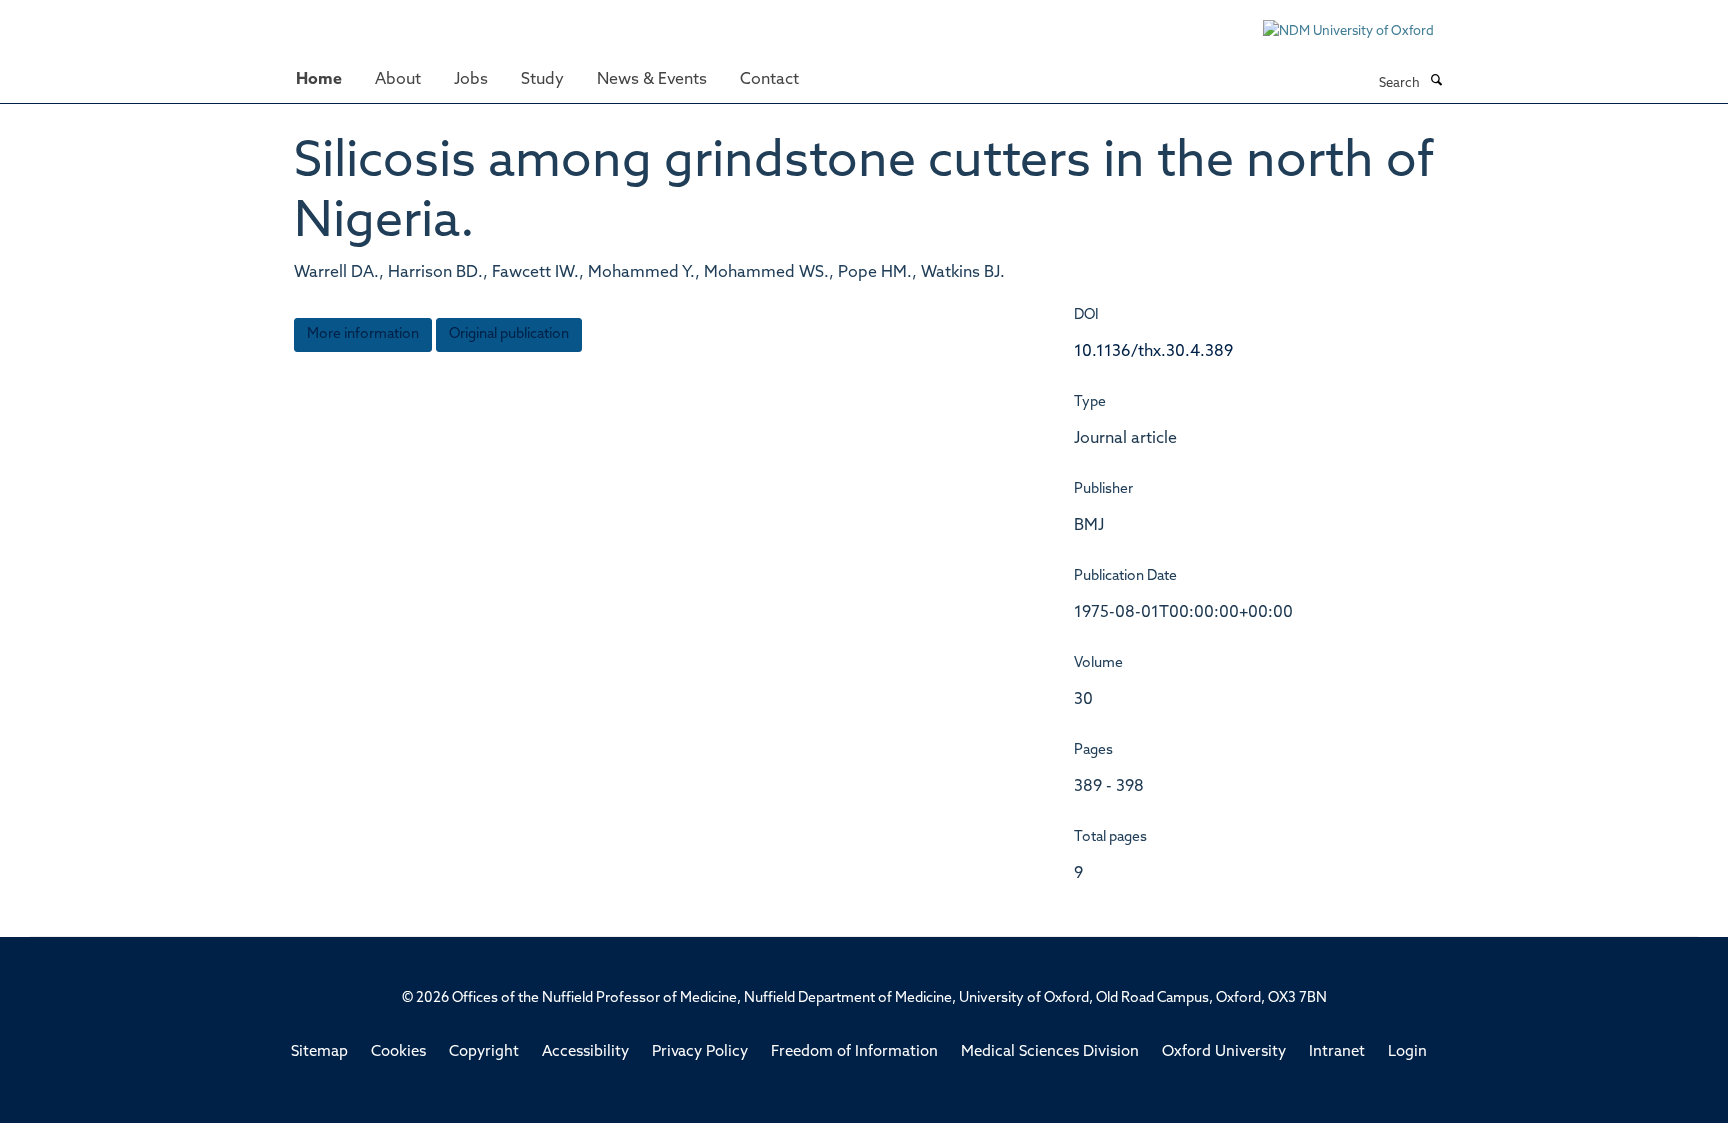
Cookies (398, 1052)
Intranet (1337, 1052)
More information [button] (363, 334)
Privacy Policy (700, 1052)
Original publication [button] (509, 334)
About (398, 80)
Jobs (471, 80)
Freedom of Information (854, 1052)
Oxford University (1224, 1052)
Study (542, 80)
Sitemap (319, 1052)
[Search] (1436, 82)
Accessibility (585, 1052)
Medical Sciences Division (1050, 1052)
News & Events (652, 80)
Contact (769, 80)
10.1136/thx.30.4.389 (1153, 352)
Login (1407, 1052)
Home (319, 80)
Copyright (484, 1052)
